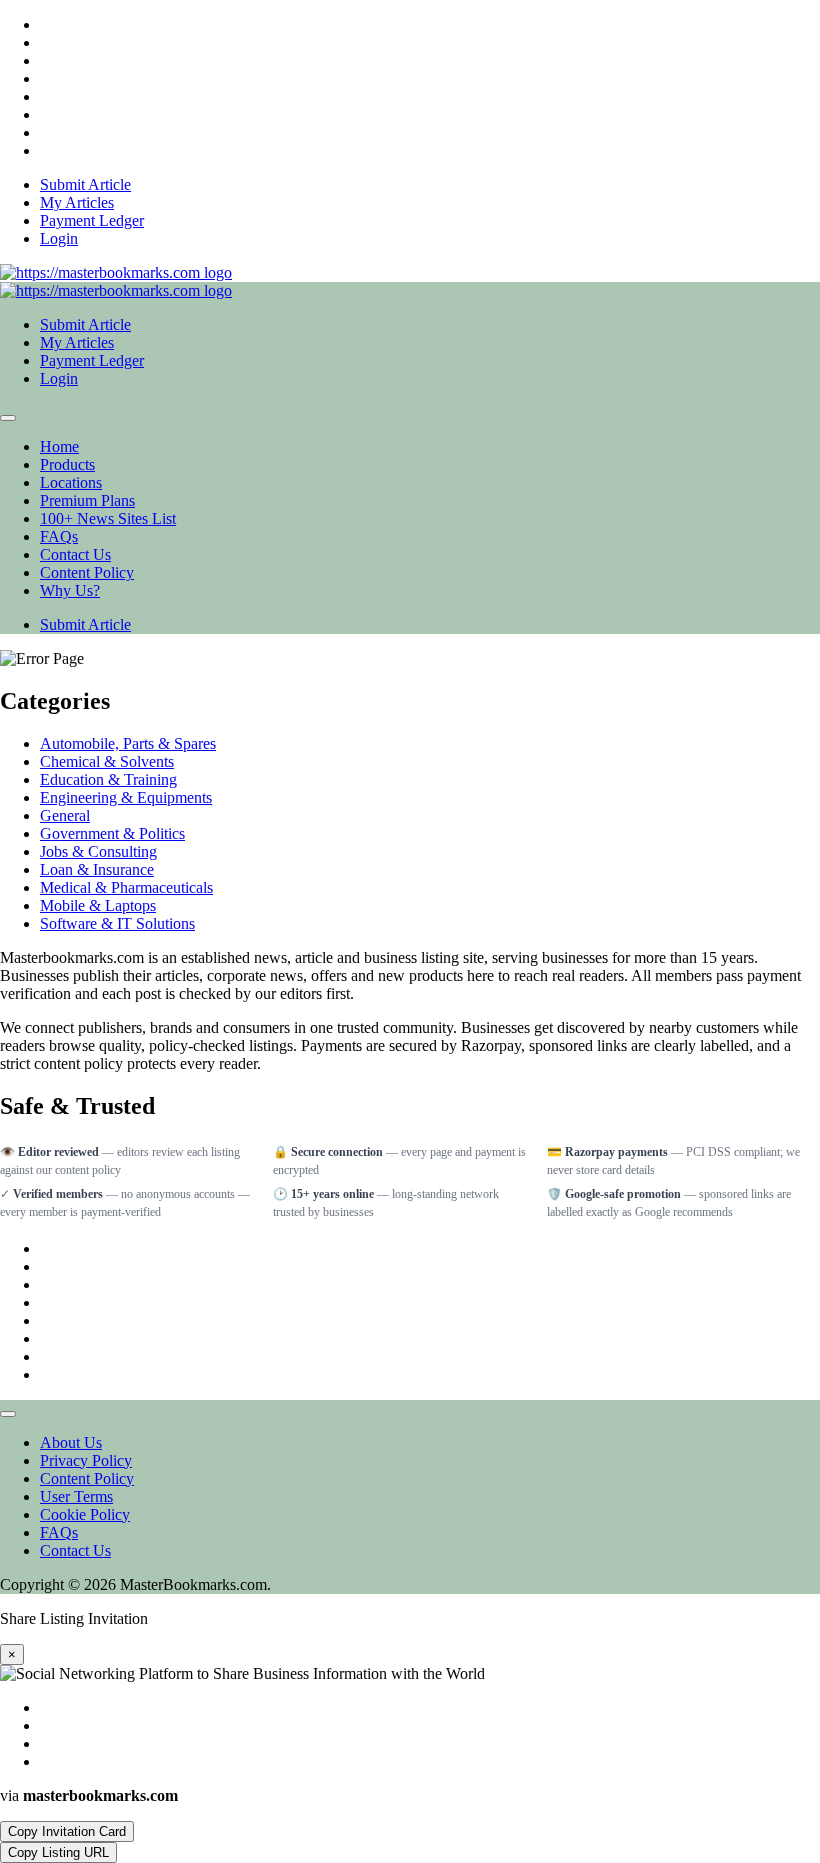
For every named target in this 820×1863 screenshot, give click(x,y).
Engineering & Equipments (126, 797)
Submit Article (85, 624)
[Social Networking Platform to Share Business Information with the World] (116, 272)
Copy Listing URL (58, 1852)
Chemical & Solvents (107, 761)
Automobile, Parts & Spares (128, 743)
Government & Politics (112, 833)
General (65, 815)
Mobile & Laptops (98, 905)
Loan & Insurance (97, 869)
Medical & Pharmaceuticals (126, 887)
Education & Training (108, 779)
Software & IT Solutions (117, 923)
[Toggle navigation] (8, 418)
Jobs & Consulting (98, 851)
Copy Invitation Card (67, 1831)
